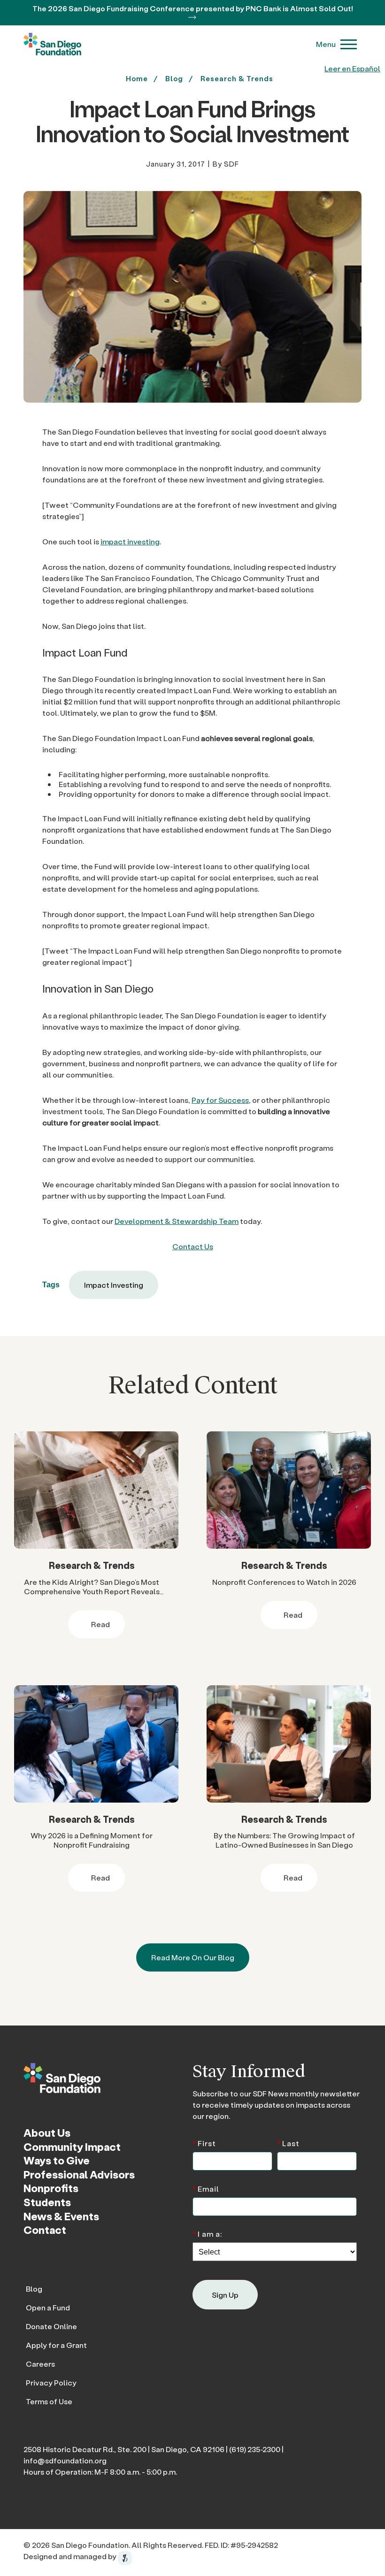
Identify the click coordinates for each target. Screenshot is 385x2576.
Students (47, 2202)
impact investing (130, 541)
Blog (34, 2289)
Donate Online (51, 2326)
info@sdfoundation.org (65, 2460)
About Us (47, 2133)
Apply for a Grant (56, 2345)
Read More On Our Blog (193, 1957)
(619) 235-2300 (255, 2449)
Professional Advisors (79, 2174)
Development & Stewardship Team (177, 1221)
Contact (45, 2230)
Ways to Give (57, 2160)
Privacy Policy (51, 2382)
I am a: (207, 2233)
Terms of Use (49, 2401)
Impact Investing (114, 1285)
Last (288, 2143)
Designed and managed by (71, 2556)
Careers (40, 2364)
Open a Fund (48, 2307)
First (204, 2143)
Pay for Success (220, 1100)
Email (206, 2188)
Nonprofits (51, 2188)
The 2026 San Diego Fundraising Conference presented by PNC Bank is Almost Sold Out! (193, 8)
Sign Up (225, 2295)
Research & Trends (237, 78)
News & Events (61, 2216)
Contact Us (193, 1246)
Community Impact (72, 2147)
